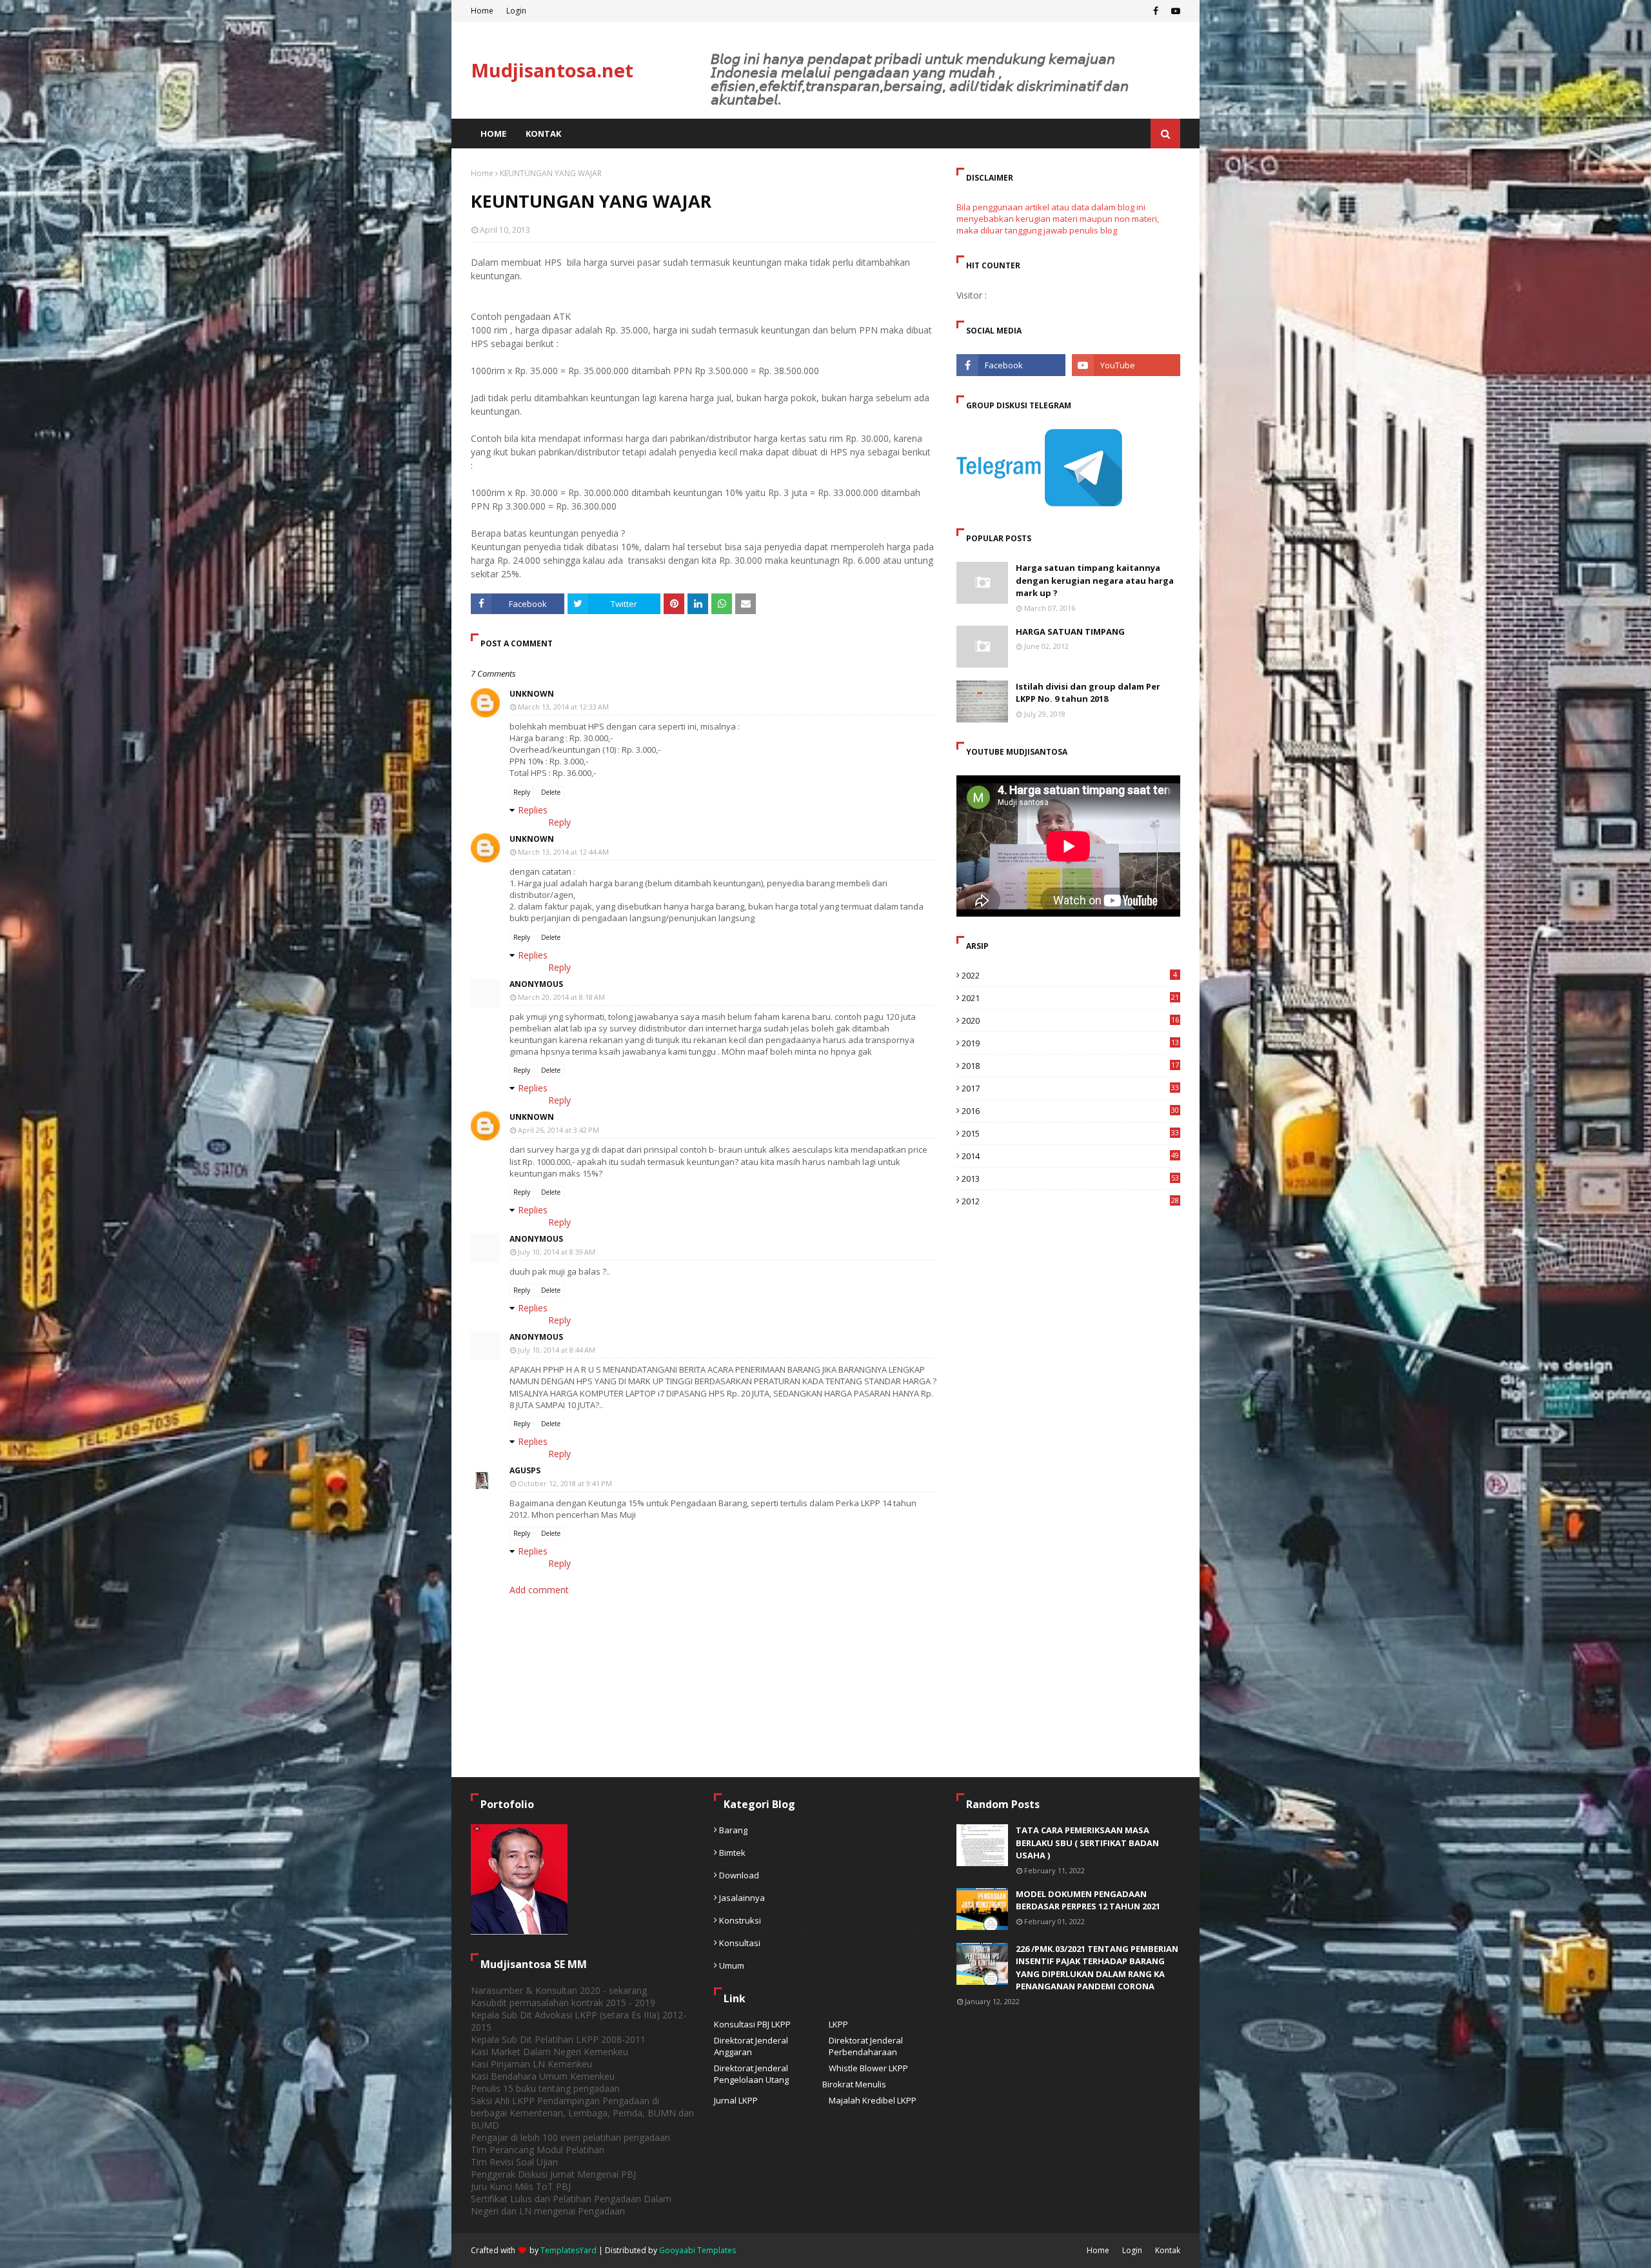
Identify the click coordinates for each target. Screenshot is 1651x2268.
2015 (1070, 1133)
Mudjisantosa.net (552, 70)
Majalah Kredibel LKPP (873, 2100)
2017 (1070, 1088)
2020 (1070, 1020)
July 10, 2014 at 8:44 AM (557, 1350)
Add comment (539, 1590)
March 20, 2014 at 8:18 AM (561, 997)
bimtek (732, 1853)
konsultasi (740, 1943)
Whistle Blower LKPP (868, 2068)
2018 (1070, 1066)
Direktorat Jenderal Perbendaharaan (866, 2046)
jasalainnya (742, 1898)
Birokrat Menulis (854, 2084)
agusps (525, 1470)
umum (732, 1965)
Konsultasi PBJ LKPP (752, 2024)
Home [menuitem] (493, 134)
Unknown (532, 694)
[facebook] (1156, 11)
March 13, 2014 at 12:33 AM (563, 707)
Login (516, 11)
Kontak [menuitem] (543, 134)
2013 (1070, 1179)
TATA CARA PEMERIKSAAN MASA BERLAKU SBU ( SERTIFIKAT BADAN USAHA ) (1087, 1843)
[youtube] (1174, 11)
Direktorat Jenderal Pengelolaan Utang (751, 2074)
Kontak (1168, 2250)
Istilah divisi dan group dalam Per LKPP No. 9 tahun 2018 (1088, 693)
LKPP (838, 2024)
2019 (1070, 1043)
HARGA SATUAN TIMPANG (1070, 632)
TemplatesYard (568, 2250)
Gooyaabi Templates (697, 2250)
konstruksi (740, 1920)
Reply (522, 792)
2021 (1070, 998)
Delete (551, 792)
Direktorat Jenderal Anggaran (751, 2046)
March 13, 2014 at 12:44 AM (563, 852)
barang (733, 1830)
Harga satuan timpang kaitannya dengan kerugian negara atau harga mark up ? (1095, 580)
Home (482, 11)
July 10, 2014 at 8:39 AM (557, 1252)
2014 (1070, 1156)
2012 (1070, 1201)
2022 (1069, 975)
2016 (1070, 1111)
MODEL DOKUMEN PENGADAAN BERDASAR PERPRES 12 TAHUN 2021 (1088, 1900)
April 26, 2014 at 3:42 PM (559, 1130)
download (739, 1875)
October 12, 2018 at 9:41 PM (565, 1483)
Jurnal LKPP (736, 2100)
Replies (533, 810)
